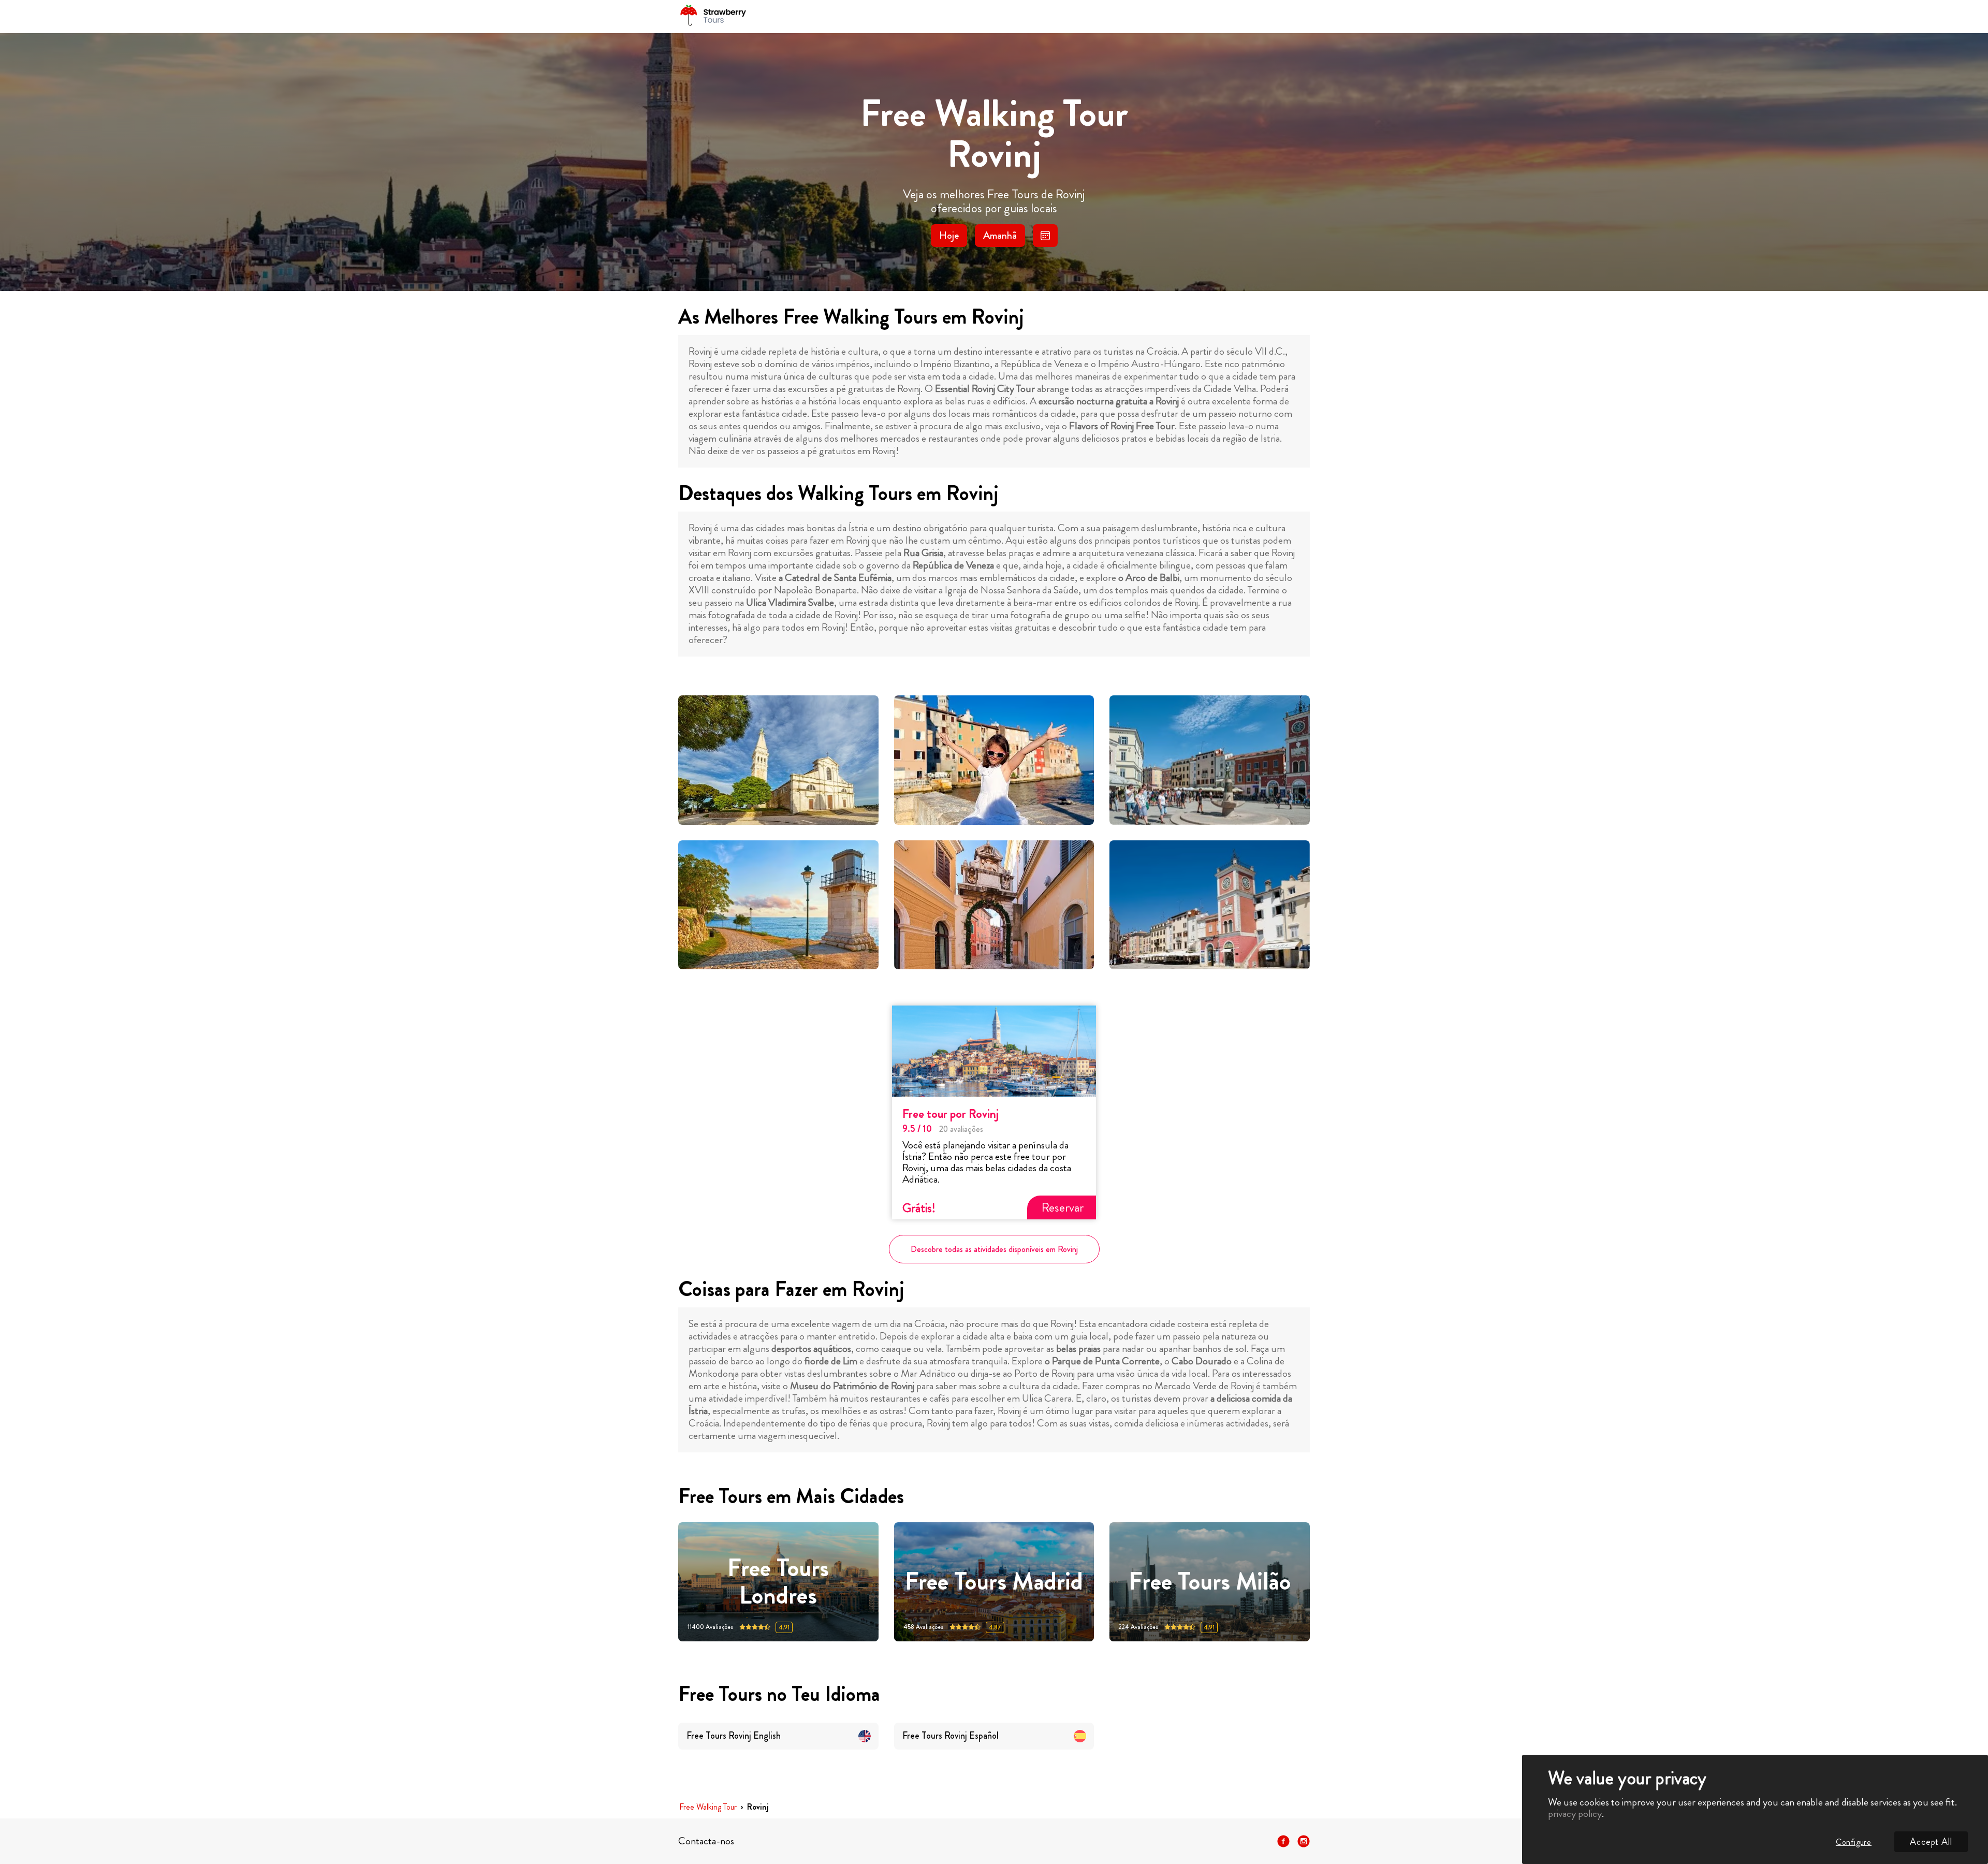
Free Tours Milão (1210, 1582)
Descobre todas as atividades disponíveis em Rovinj (994, 1249)
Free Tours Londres (778, 1582)
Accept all (1931, 1842)
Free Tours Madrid (994, 1582)
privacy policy (1575, 1814)
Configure (1854, 1842)
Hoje (949, 235)
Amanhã (1000, 235)
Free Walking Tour (708, 1807)
